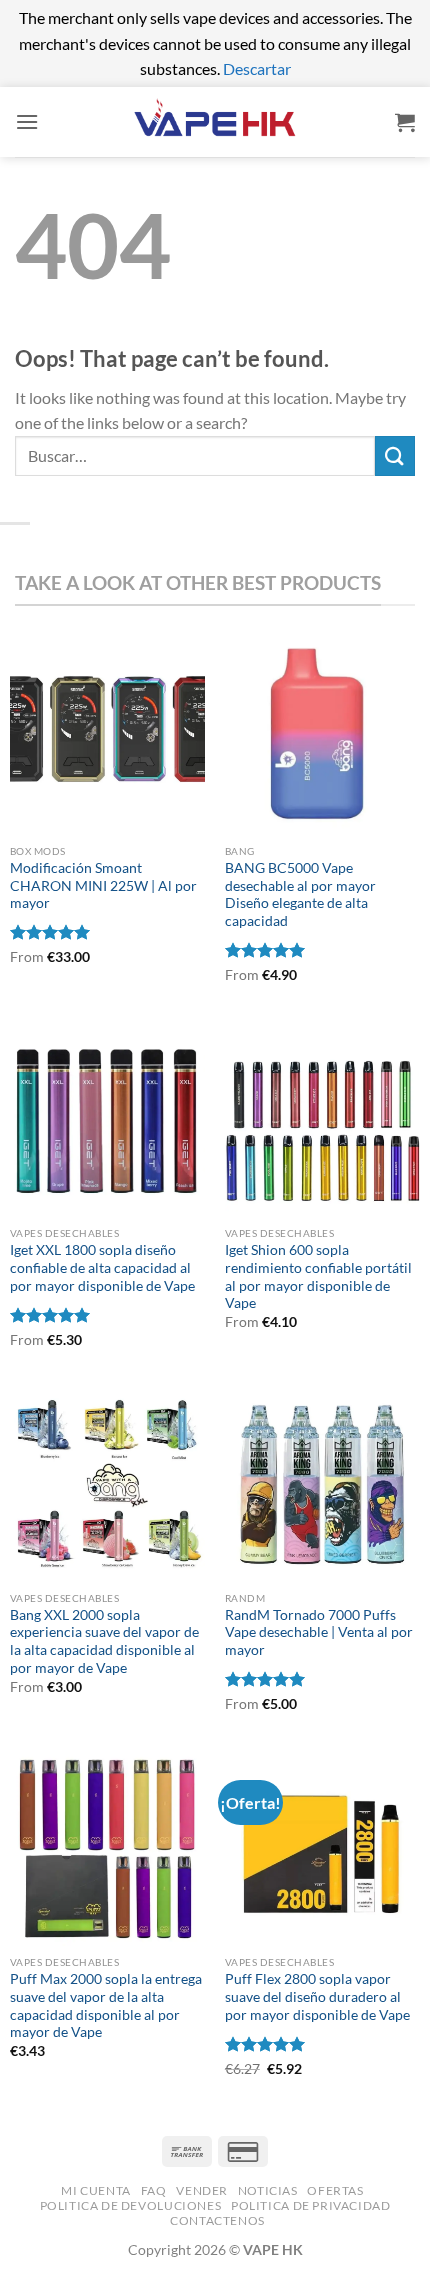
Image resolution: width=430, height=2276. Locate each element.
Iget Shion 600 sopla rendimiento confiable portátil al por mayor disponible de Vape (318, 1276)
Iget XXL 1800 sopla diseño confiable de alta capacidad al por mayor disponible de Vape (102, 1267)
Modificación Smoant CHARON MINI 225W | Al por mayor (103, 885)
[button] (27, 121)
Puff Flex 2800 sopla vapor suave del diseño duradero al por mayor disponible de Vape (317, 1996)
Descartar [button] (257, 68)
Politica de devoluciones (131, 2205)
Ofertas (335, 2190)
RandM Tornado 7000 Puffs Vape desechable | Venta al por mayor (319, 1632)
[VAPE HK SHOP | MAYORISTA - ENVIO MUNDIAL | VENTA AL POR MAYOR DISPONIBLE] (215, 121)
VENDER (202, 2190)
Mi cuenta (96, 2190)
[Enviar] (395, 455)
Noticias (268, 2190)
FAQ (154, 2190)
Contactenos (217, 2220)
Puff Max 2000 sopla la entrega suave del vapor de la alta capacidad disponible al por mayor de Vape (106, 2005)
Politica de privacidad (310, 2205)
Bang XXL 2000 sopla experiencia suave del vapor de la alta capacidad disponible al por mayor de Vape (104, 1641)
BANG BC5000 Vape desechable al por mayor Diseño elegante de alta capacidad (300, 894)
